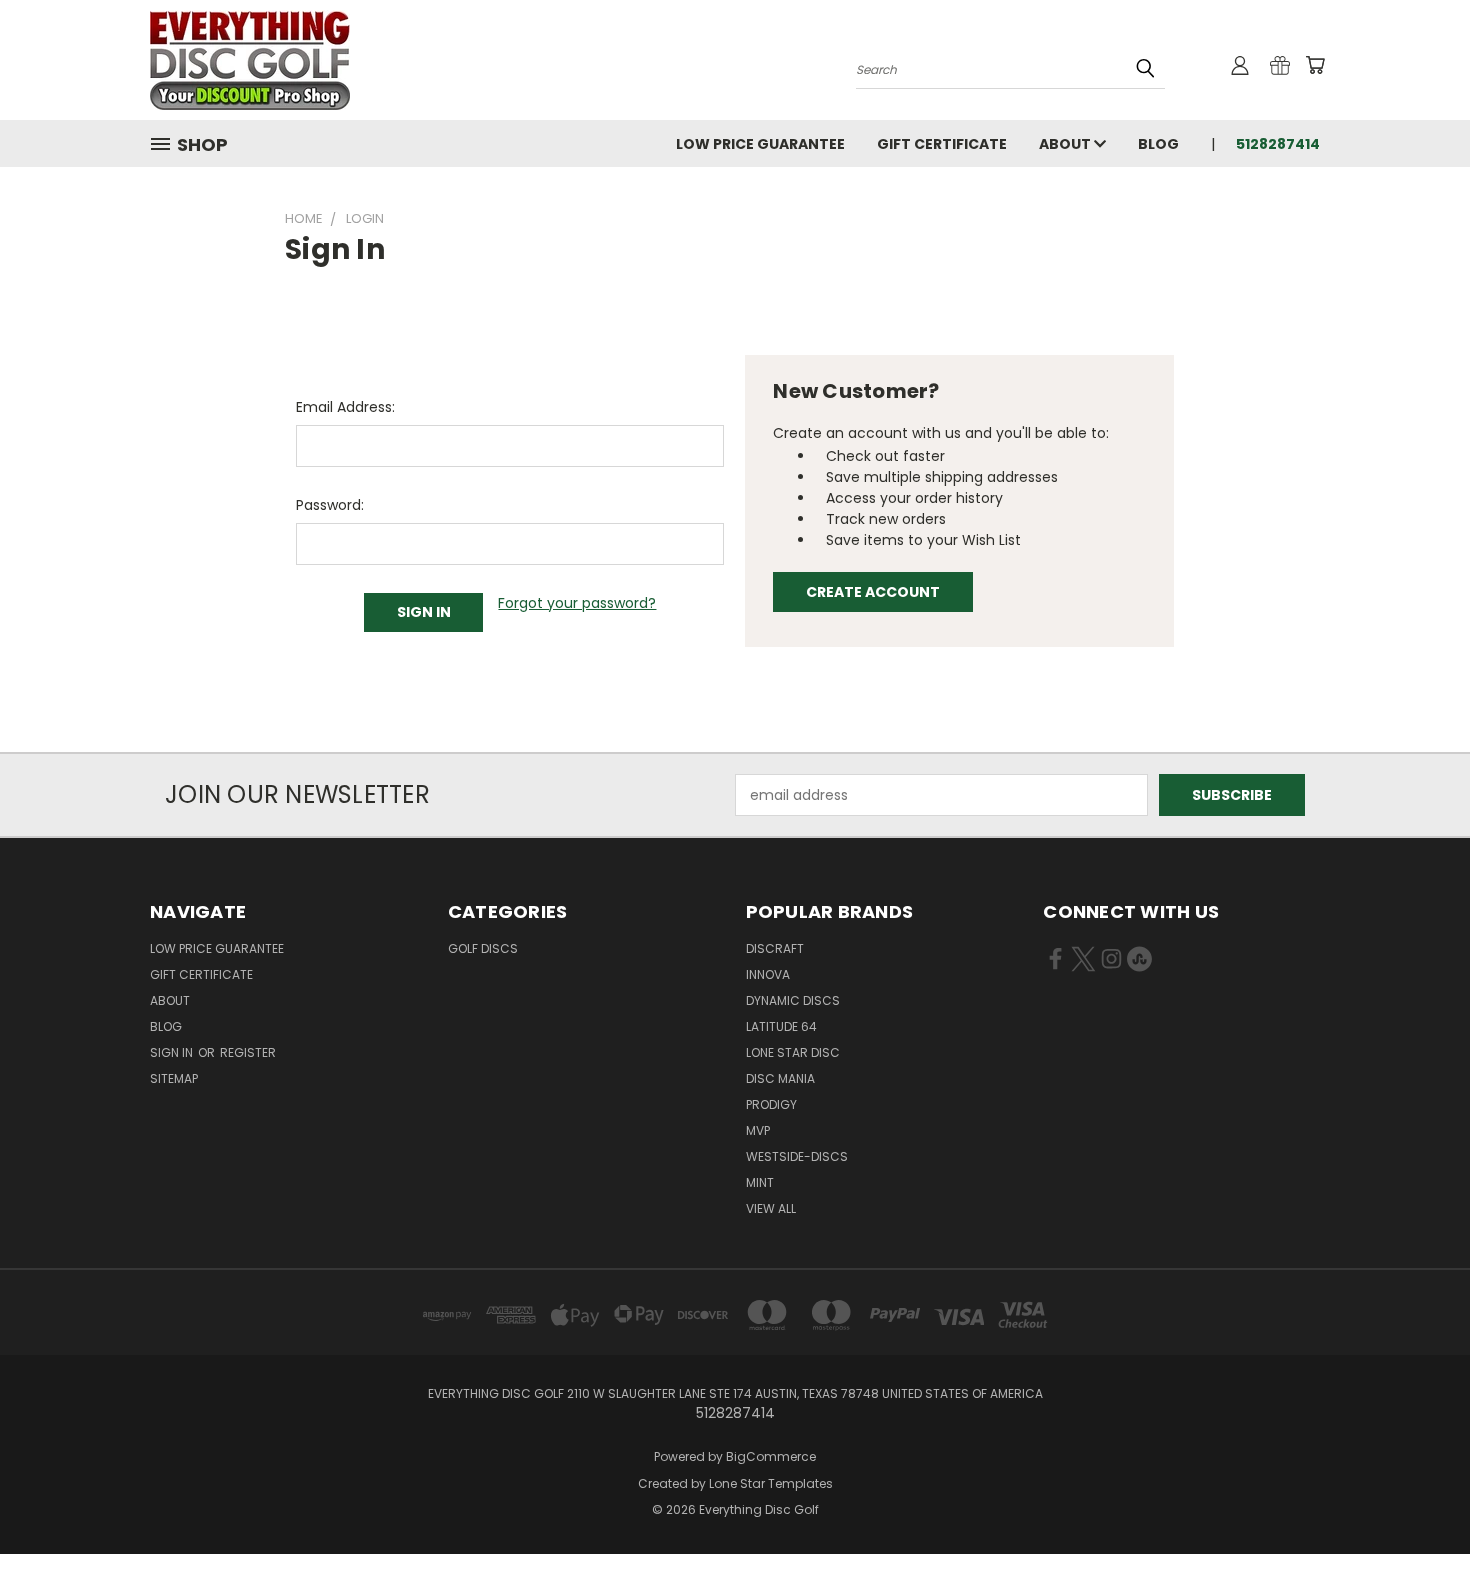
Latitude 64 (781, 1026)
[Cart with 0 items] (1315, 65)
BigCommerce (771, 1456)
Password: (330, 505)
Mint (760, 1182)
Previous (1417, 1512)
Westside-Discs (797, 1156)
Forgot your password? (577, 603)
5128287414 (1278, 144)
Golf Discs (483, 948)
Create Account (873, 592)
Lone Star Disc (793, 1052)
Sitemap (174, 1078)
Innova (768, 974)
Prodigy (771, 1104)
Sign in (173, 1052)
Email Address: (345, 407)
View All (771, 1208)
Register (248, 1052)
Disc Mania (780, 1078)
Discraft (775, 948)
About (1066, 144)
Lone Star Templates (771, 1483)
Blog (1158, 144)
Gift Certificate (942, 144)
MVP (758, 1130)
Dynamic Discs (793, 1000)
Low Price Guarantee (760, 144)
